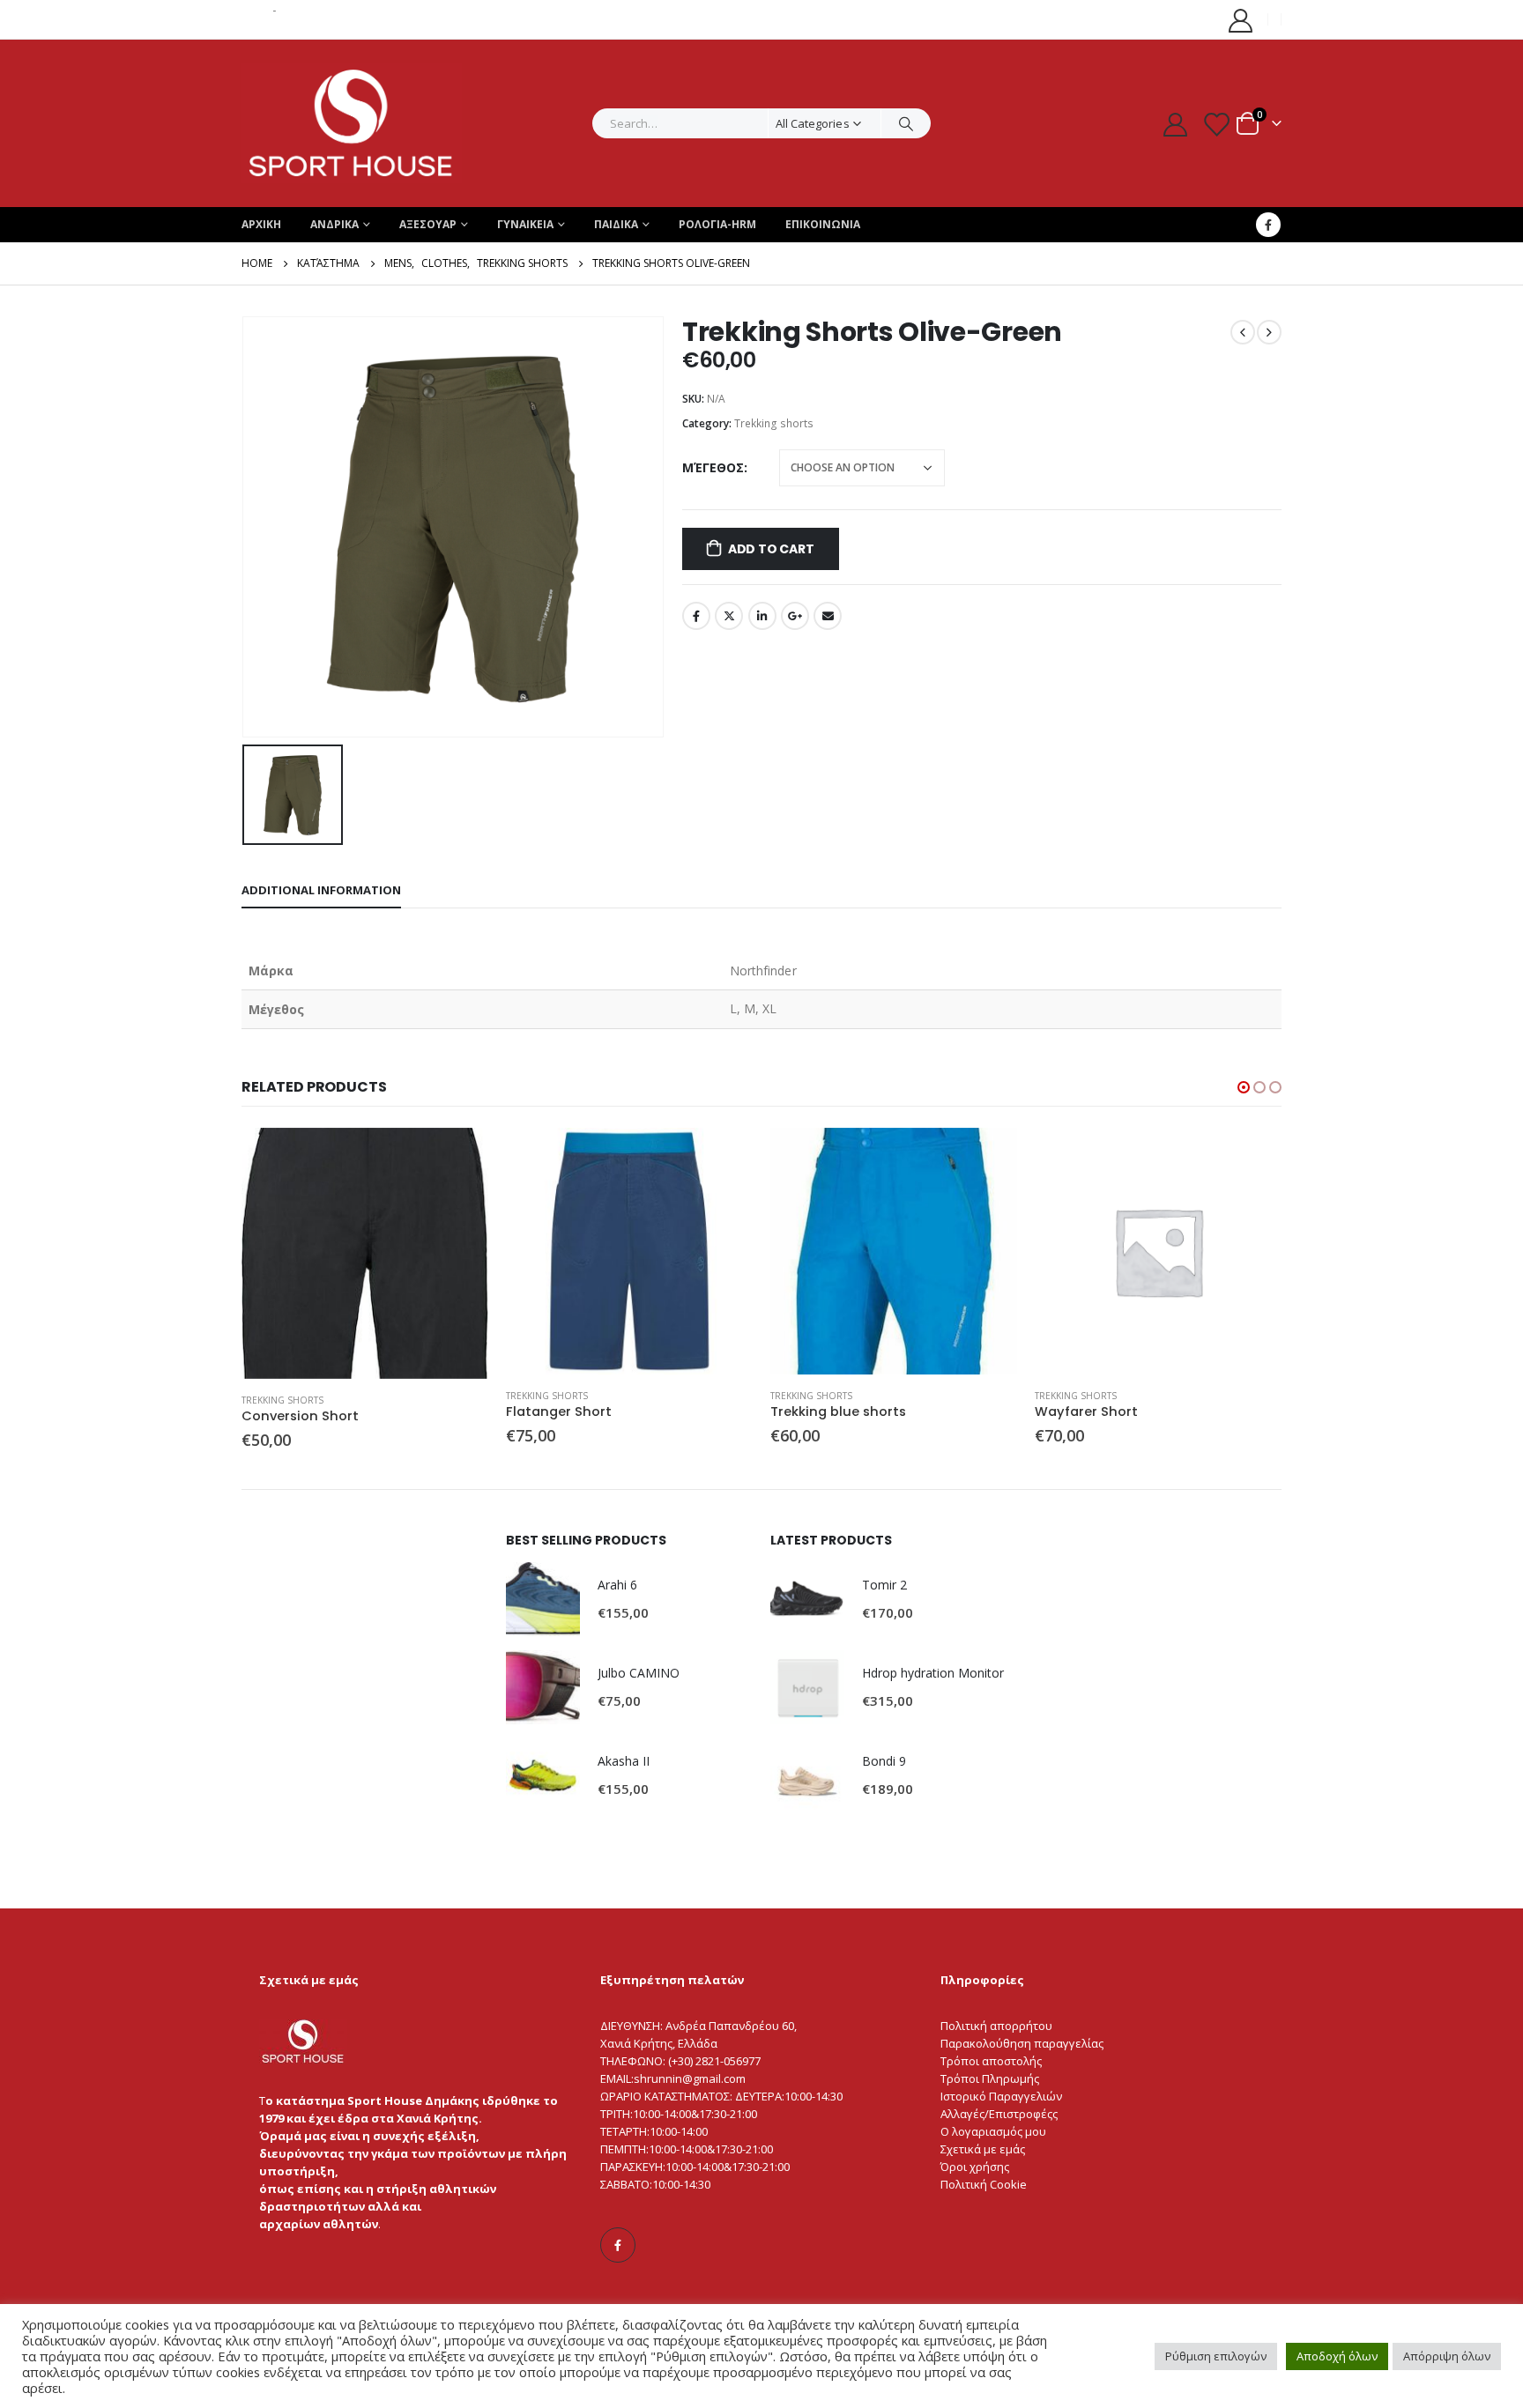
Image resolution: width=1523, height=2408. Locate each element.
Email (828, 616)
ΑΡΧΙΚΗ (261, 224)
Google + (795, 616)
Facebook (696, 616)
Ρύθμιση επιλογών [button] (1216, 2356)
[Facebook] (1268, 225)
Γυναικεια (525, 224)
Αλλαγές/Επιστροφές (996, 2114)
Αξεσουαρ (428, 224)
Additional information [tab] (321, 890)
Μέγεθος (713, 467)
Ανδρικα (334, 224)
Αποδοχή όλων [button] (1337, 2356)
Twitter (729, 616)
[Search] (906, 123)
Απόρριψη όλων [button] (1447, 2356)
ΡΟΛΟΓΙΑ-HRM (717, 224)
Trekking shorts (774, 423)
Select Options (459, 1157)
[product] (365, 1253)
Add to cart (771, 549)
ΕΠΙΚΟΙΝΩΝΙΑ (823, 224)
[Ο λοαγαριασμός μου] (1241, 20)
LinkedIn (762, 616)
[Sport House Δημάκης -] (352, 123)
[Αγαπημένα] (1216, 124)
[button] (1244, 1087)
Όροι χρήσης (975, 2167)
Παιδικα (616, 224)
